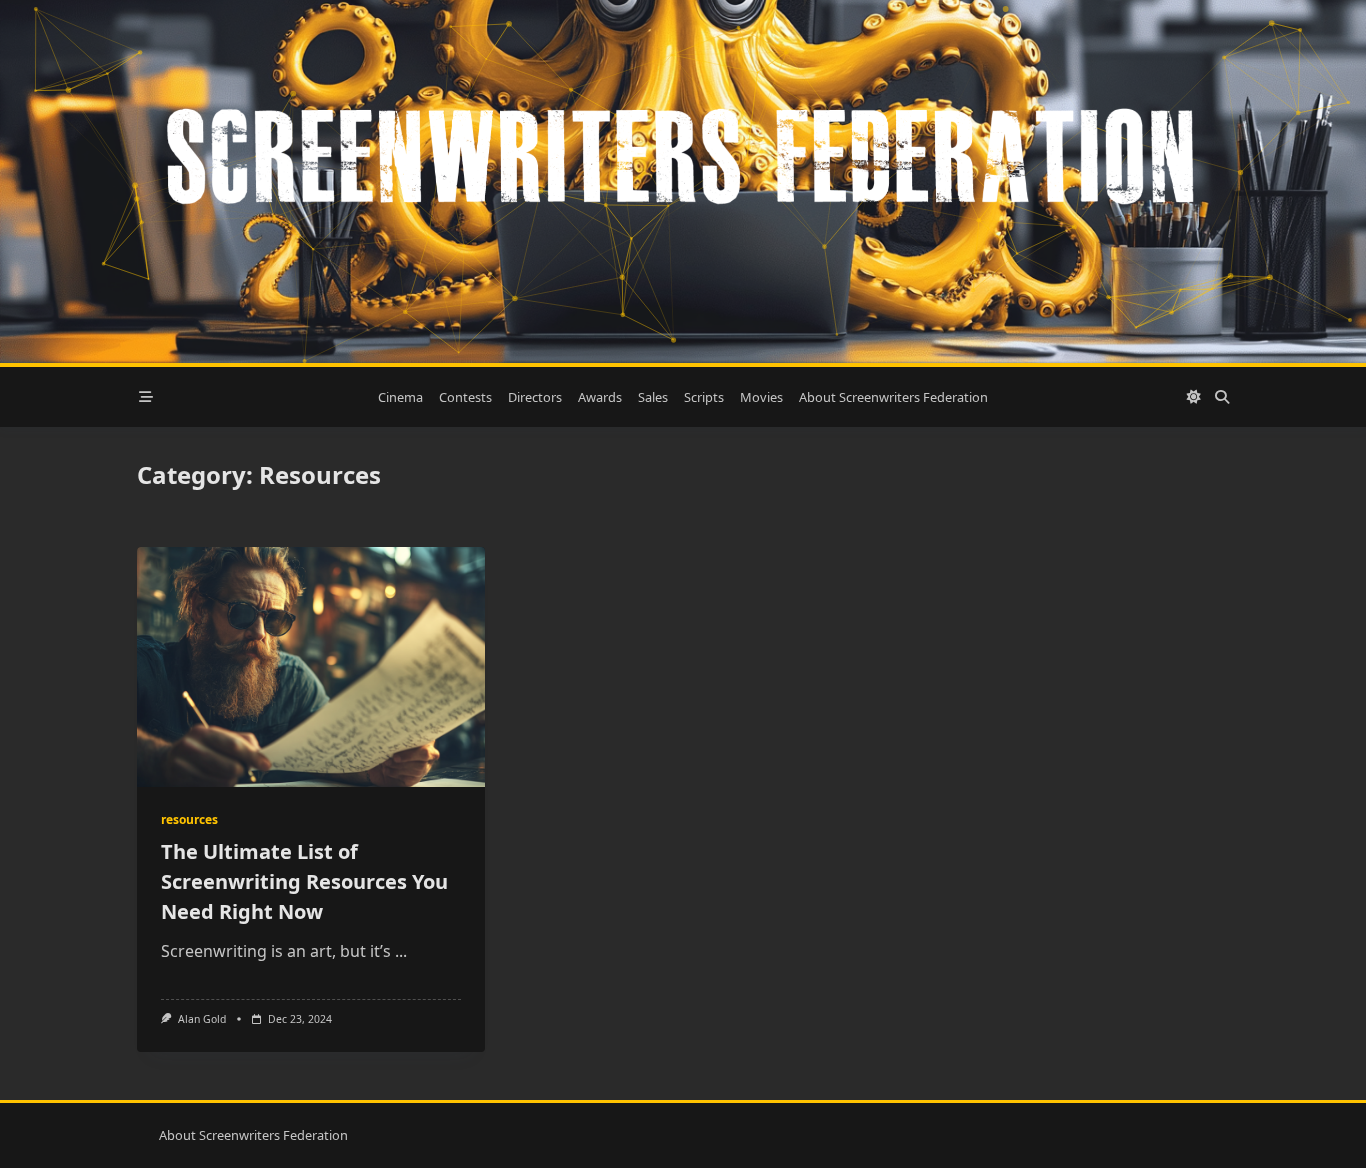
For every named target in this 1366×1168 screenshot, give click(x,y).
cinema (400, 397)
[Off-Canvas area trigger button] (146, 397)
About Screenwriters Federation (893, 397)
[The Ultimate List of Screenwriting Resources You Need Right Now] (311, 667)
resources (189, 819)
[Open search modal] (1222, 397)
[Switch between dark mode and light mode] (1194, 397)
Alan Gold (202, 1019)
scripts (704, 397)
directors (535, 397)
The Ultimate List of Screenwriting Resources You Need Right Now (304, 881)
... (401, 951)
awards (600, 397)
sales (653, 397)
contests (465, 397)
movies (761, 397)
